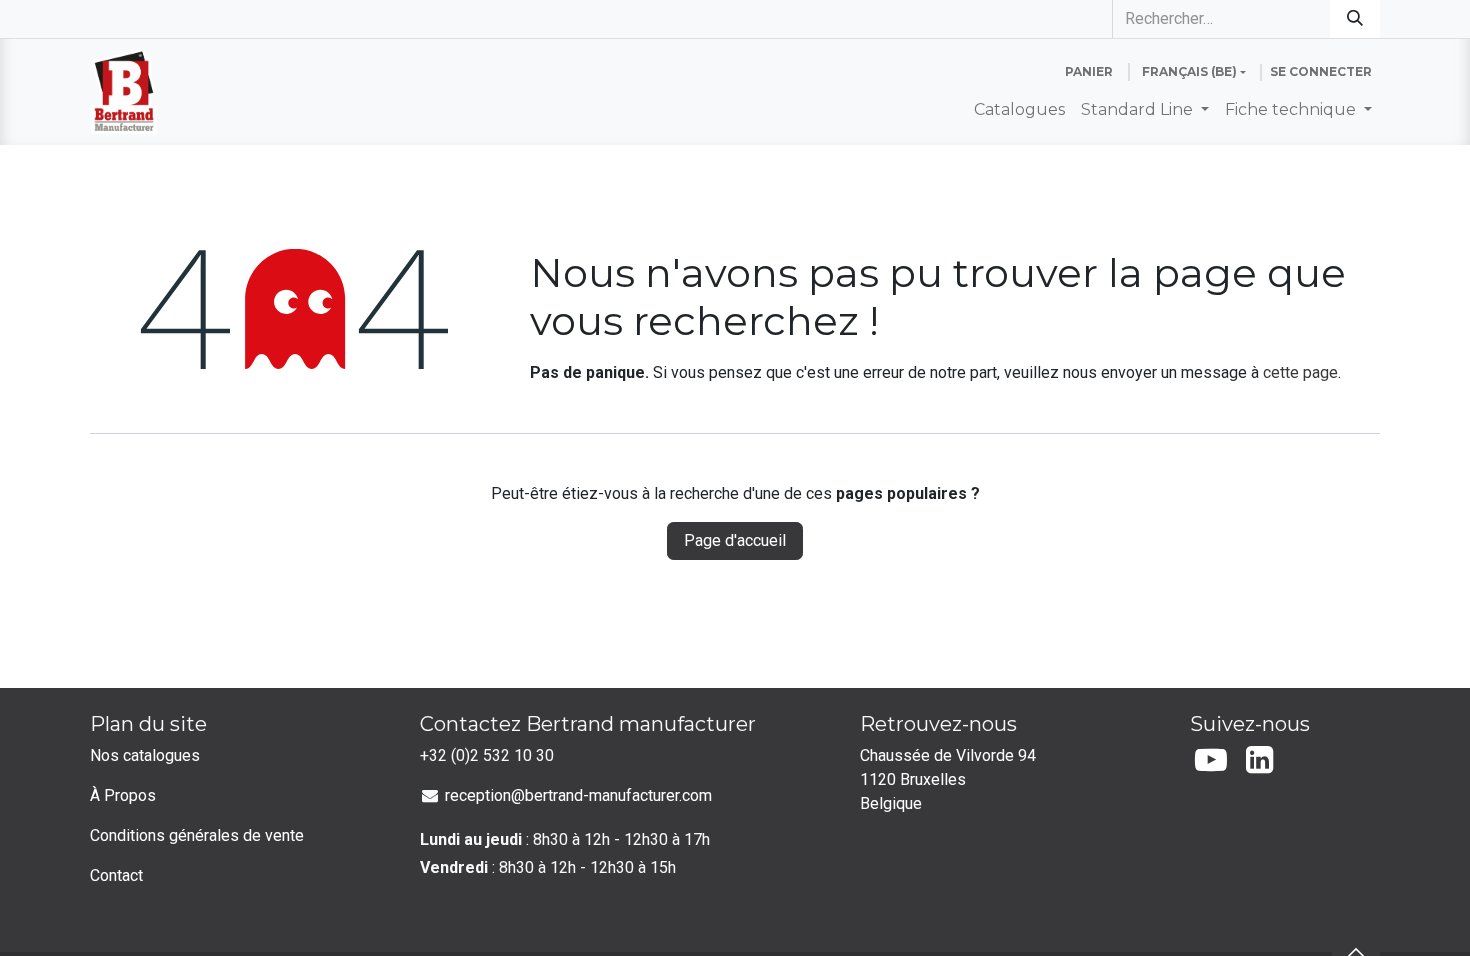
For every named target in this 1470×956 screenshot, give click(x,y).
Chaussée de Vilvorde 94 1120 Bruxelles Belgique (950, 779)
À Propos (123, 795)
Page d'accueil (735, 540)
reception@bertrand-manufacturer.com (578, 795)
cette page (1300, 372)
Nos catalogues (145, 755)
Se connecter (1321, 71)
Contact (116, 875)
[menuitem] (1019, 110)
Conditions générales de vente (197, 835)
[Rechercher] (1355, 19)
